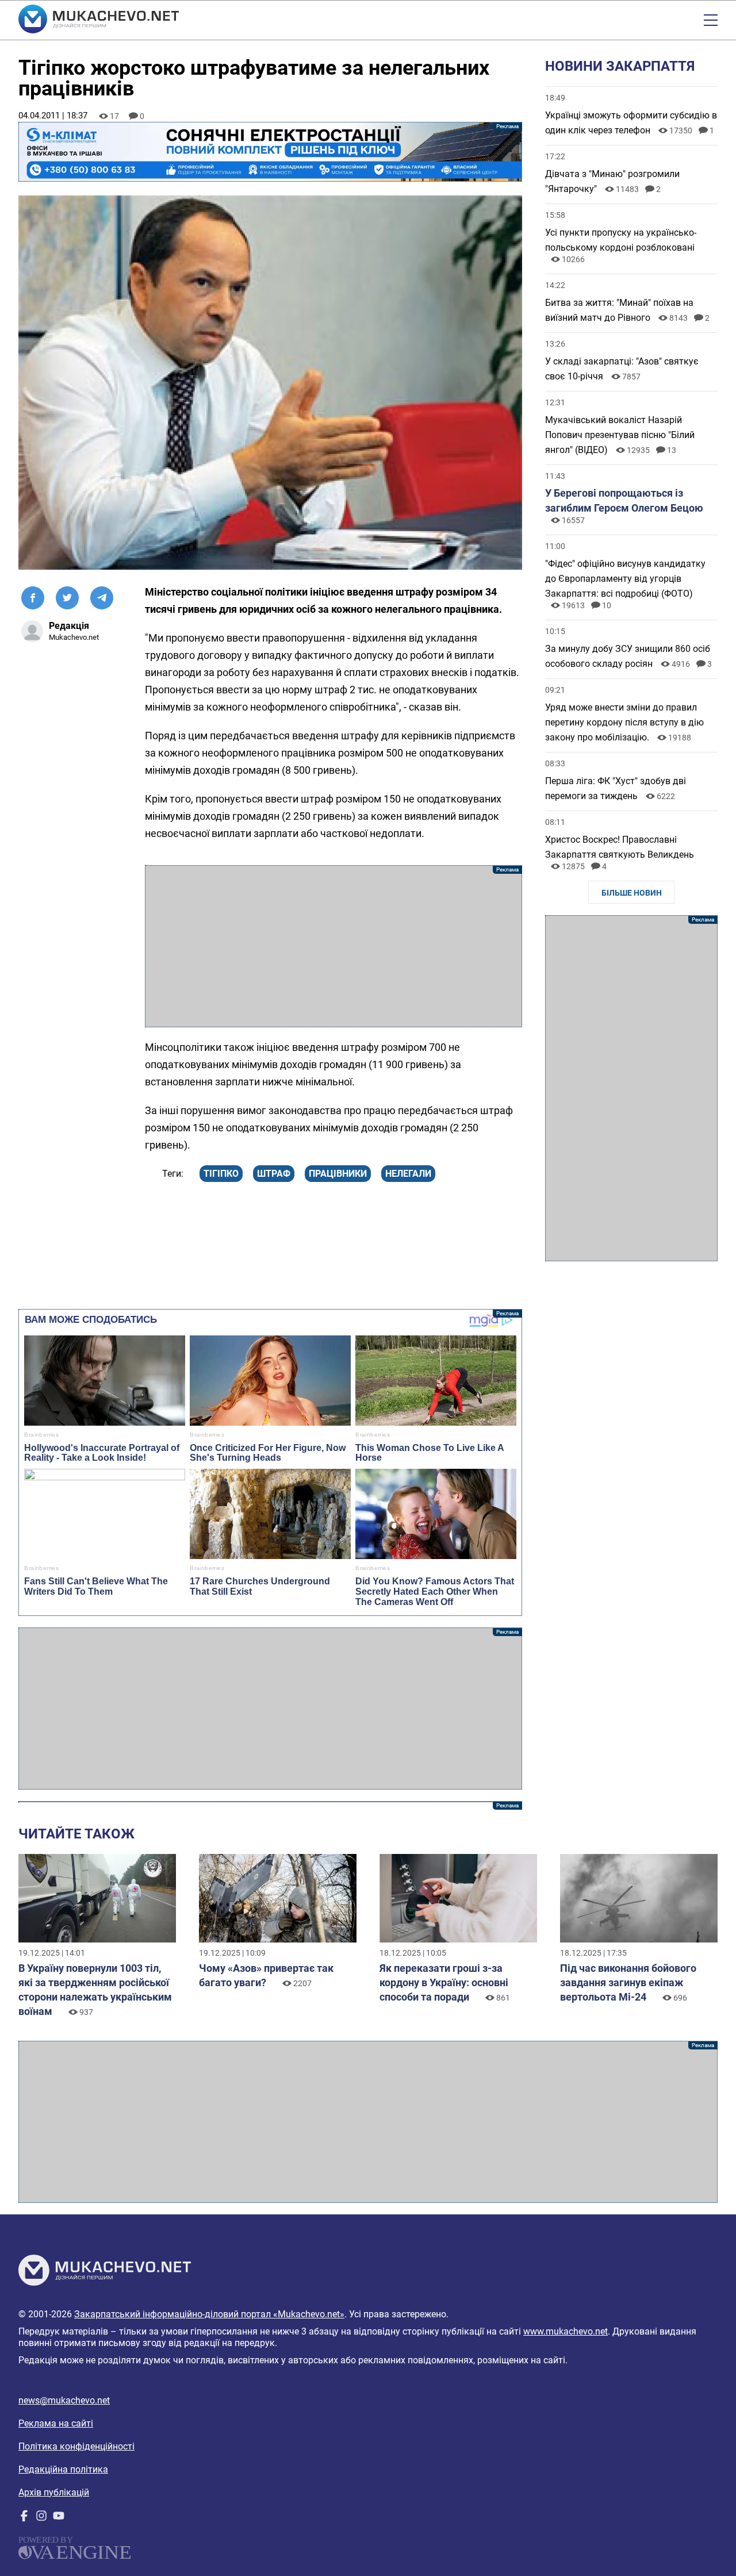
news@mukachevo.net (64, 2400)
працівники (338, 1174)
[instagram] (41, 2518)
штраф (274, 1174)
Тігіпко (221, 1174)
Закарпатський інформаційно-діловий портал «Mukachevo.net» (209, 2314)
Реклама (270, 152)
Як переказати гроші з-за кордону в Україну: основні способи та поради (444, 1982)
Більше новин (632, 893)
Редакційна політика (63, 2469)
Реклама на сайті (56, 2423)
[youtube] (59, 2518)
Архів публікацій (54, 2492)
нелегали (408, 1174)
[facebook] (24, 2518)
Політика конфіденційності (76, 2446)
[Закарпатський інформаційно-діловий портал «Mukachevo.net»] (99, 20)
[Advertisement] (333, 946)
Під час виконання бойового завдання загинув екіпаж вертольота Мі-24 (628, 1982)
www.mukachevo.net (566, 2331)
